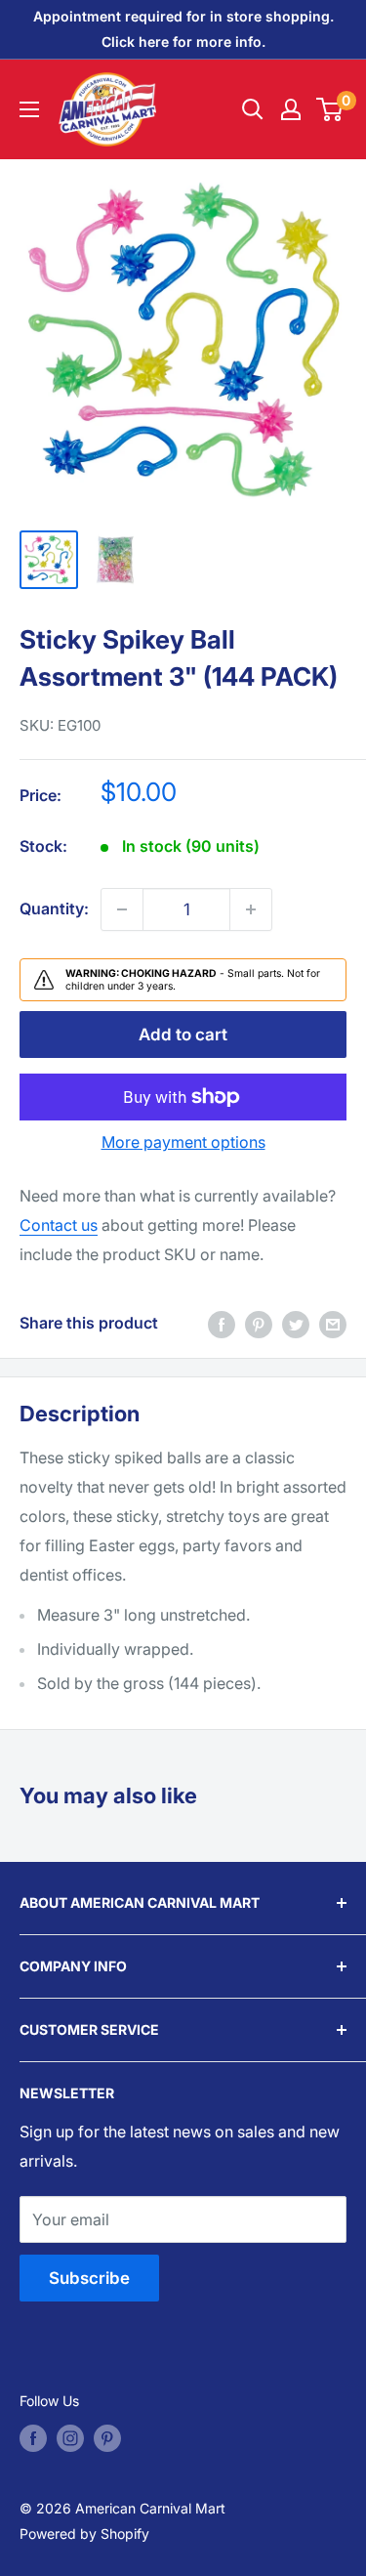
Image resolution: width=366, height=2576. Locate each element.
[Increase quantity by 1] (251, 909)
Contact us (59, 1225)
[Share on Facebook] (222, 1324)
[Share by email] (333, 1324)
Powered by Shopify (84, 2534)
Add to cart (183, 1035)
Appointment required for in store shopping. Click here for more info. (183, 29)
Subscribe (89, 2278)
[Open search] (253, 109)
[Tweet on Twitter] (296, 1324)
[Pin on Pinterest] (259, 1324)
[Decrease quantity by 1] (122, 909)
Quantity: (54, 908)
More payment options (183, 1142)
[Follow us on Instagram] (70, 2438)
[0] (330, 109)
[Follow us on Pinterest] (107, 2438)
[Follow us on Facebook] (33, 2438)
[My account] (291, 109)
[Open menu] (29, 109)
